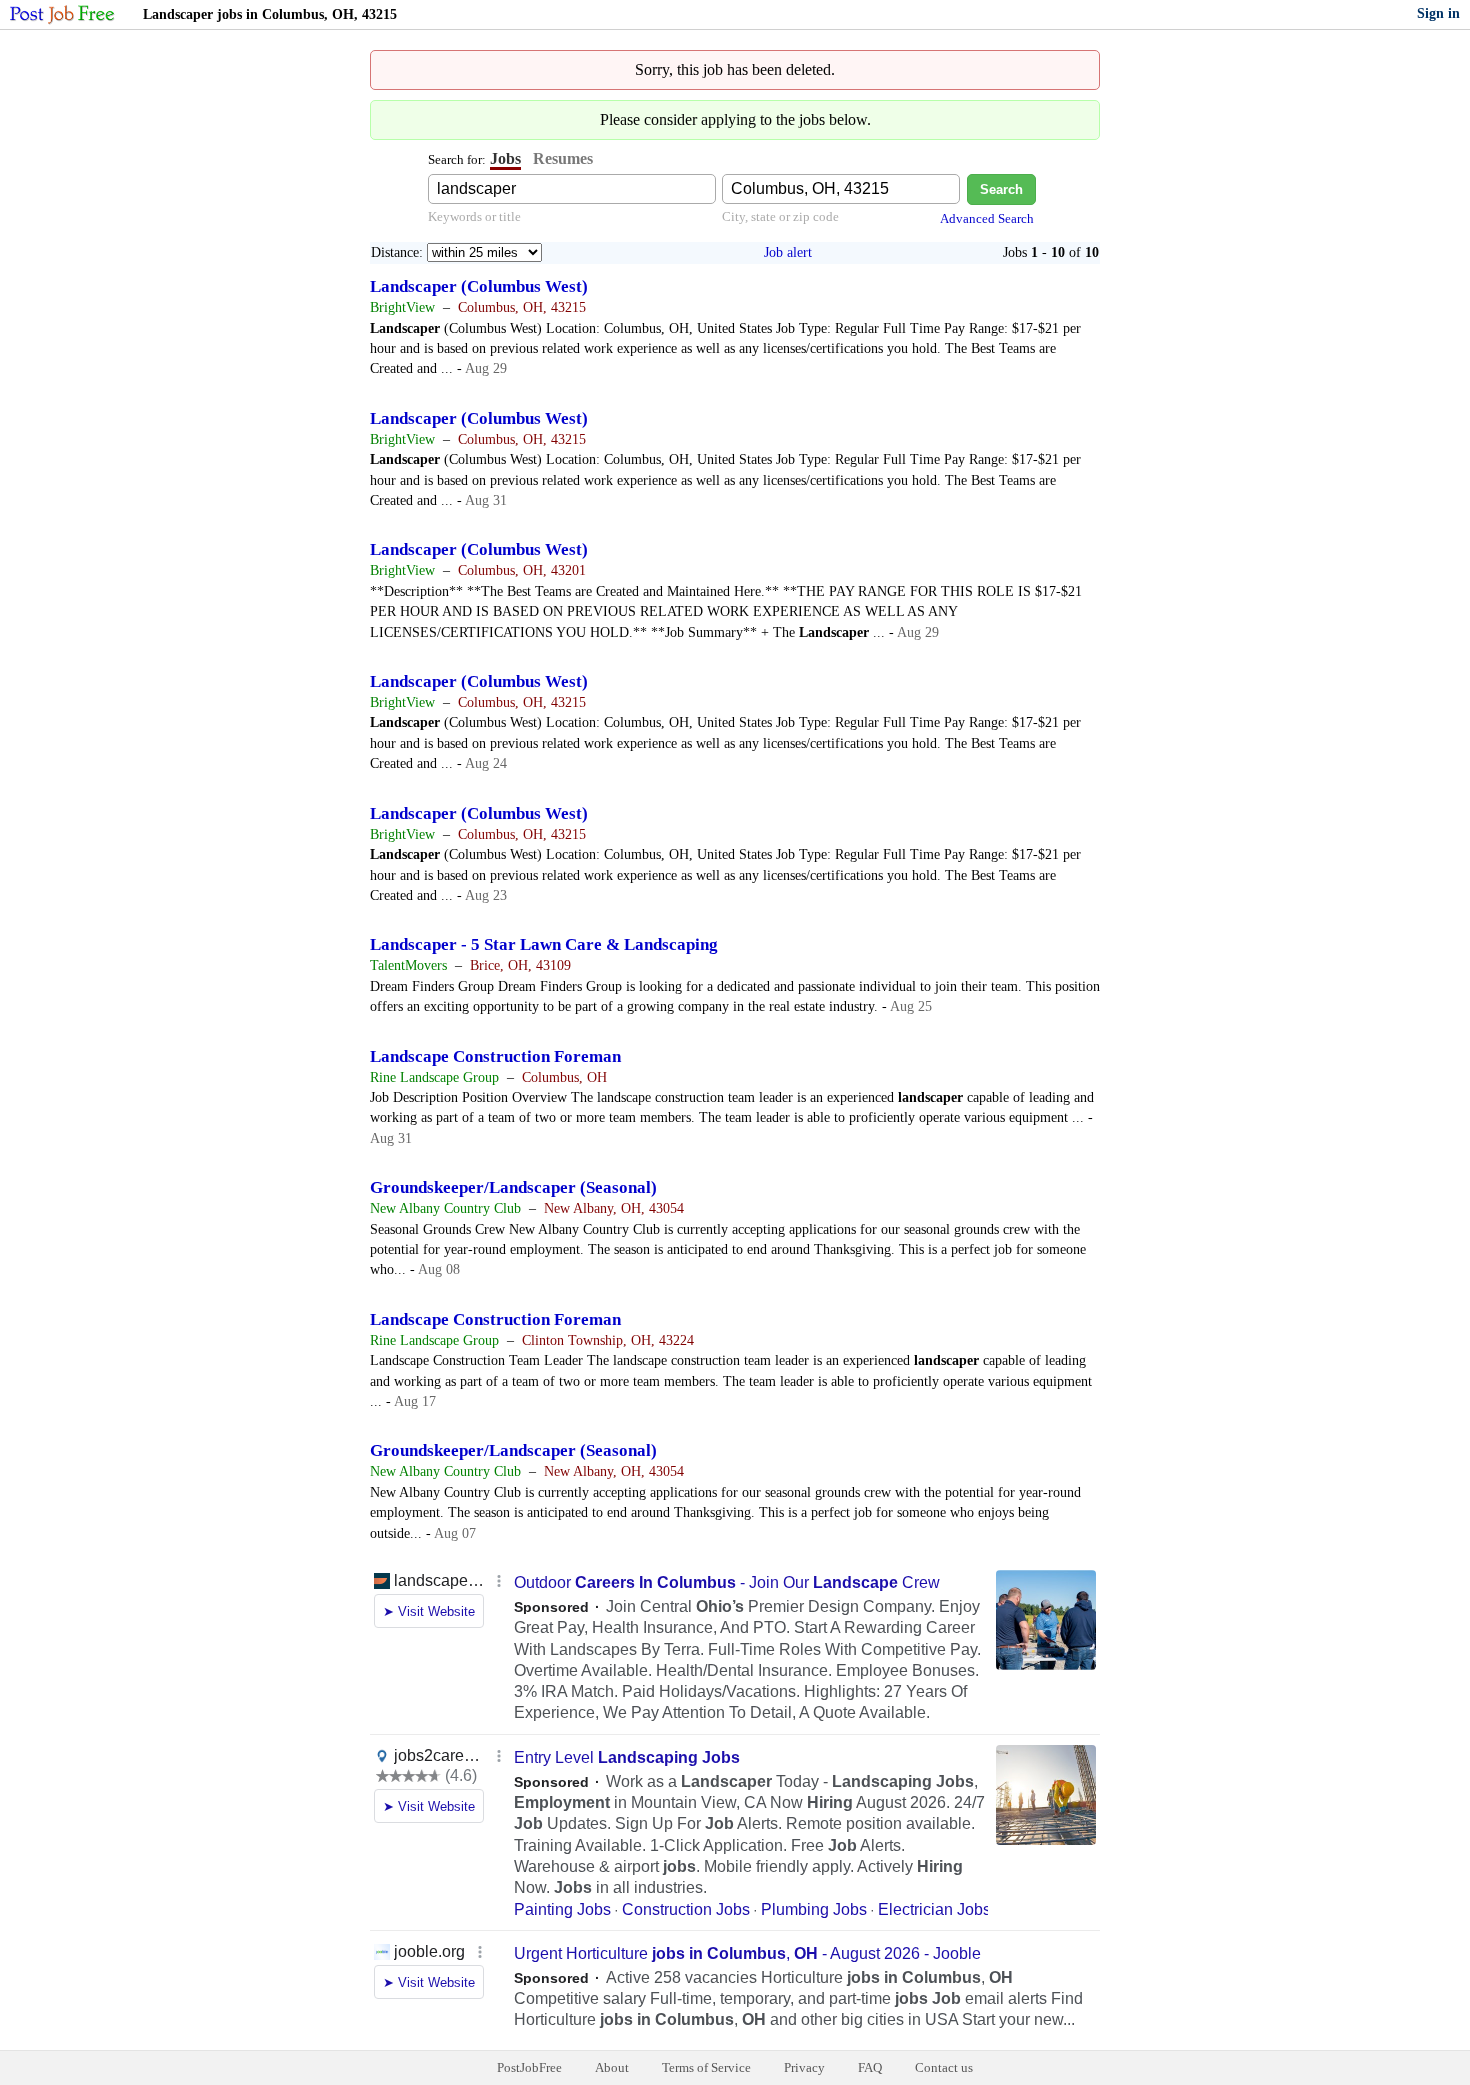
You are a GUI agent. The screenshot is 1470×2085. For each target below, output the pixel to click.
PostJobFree (529, 2067)
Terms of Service (706, 2067)
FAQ (870, 2067)
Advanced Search (987, 218)
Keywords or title (474, 216)
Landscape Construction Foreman (495, 1056)
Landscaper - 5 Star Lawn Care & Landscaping (544, 944)
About (612, 2067)
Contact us (944, 2067)
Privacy (804, 2067)
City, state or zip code (780, 216)
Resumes (563, 158)
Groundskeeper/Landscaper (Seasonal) (513, 1187)
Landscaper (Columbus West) (479, 286)
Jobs (505, 158)
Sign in (1438, 13)
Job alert (788, 252)
